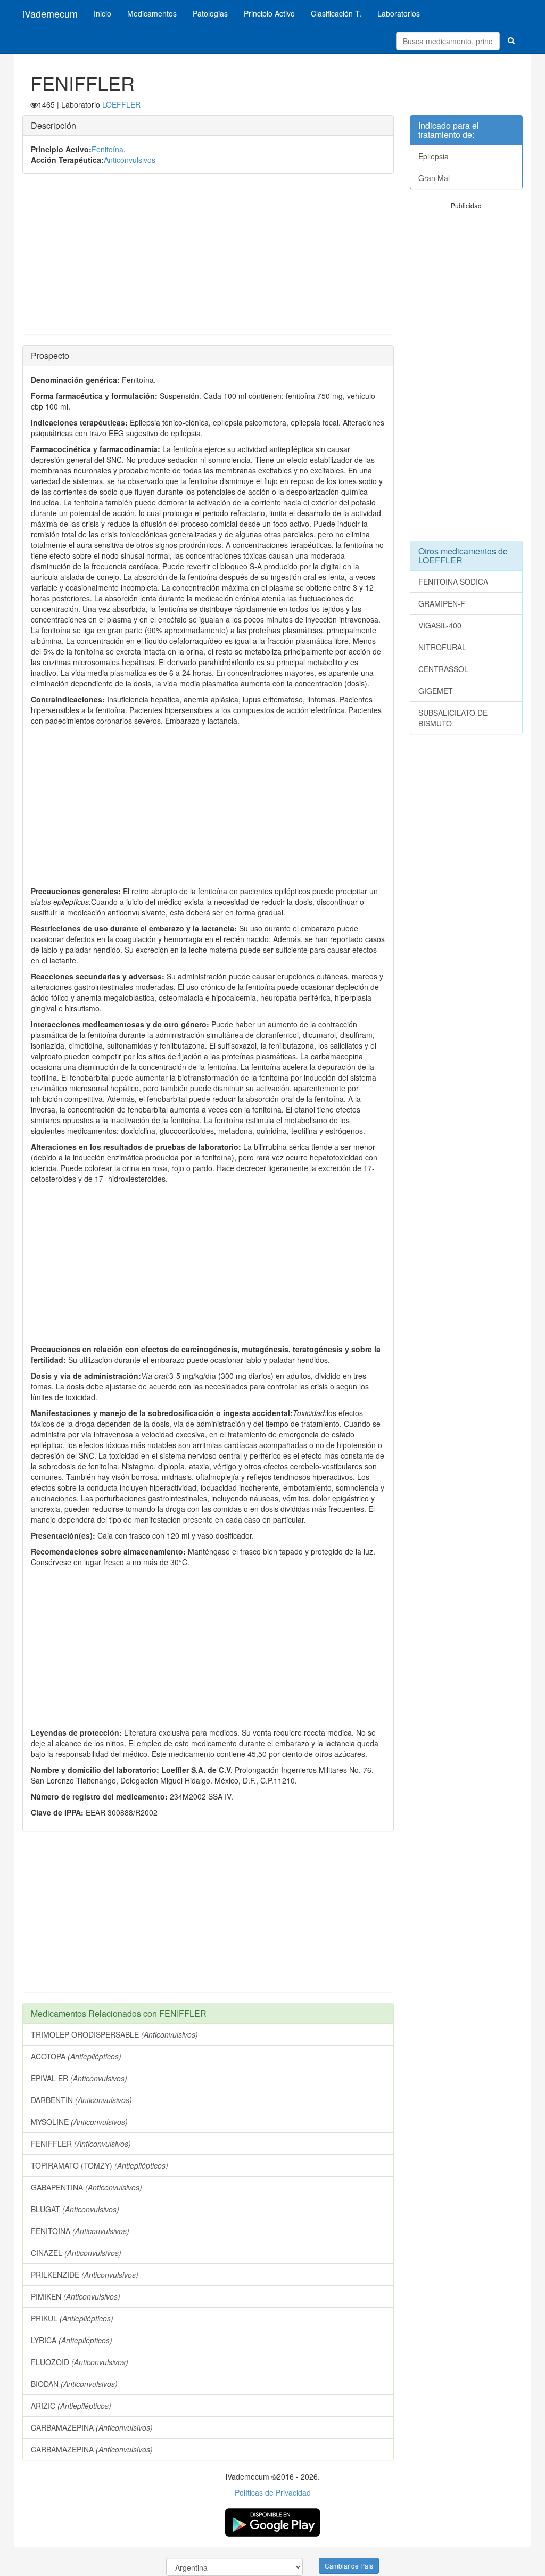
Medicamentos (152, 13)
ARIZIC (71, 2406)
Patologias (210, 13)
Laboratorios (399, 13)
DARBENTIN (81, 2100)
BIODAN (74, 2384)
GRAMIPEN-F (442, 603)
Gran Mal (434, 178)
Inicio (102, 13)
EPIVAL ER (79, 2078)
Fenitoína (108, 149)
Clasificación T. (336, 13)
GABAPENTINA (86, 2187)
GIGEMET (436, 691)
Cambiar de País (349, 2566)
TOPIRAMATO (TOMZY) (100, 2165)
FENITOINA (80, 2231)
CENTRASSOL (443, 669)
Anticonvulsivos (130, 160)
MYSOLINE (79, 2122)
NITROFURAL (442, 647)
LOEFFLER (121, 104)
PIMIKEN (76, 2296)
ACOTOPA (76, 2056)
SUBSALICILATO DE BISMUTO (453, 718)
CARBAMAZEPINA (92, 2427)
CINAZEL (76, 2253)
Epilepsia (433, 156)
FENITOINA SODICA (453, 582)
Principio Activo (269, 13)
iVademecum (50, 13)
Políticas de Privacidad (273, 2492)
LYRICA (72, 2340)
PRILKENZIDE (85, 2275)
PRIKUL (72, 2318)
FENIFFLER (81, 2144)
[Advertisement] (208, 259)
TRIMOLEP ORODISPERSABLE (114, 2034)
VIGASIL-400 (440, 625)
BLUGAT (75, 2209)
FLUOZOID (80, 2362)
